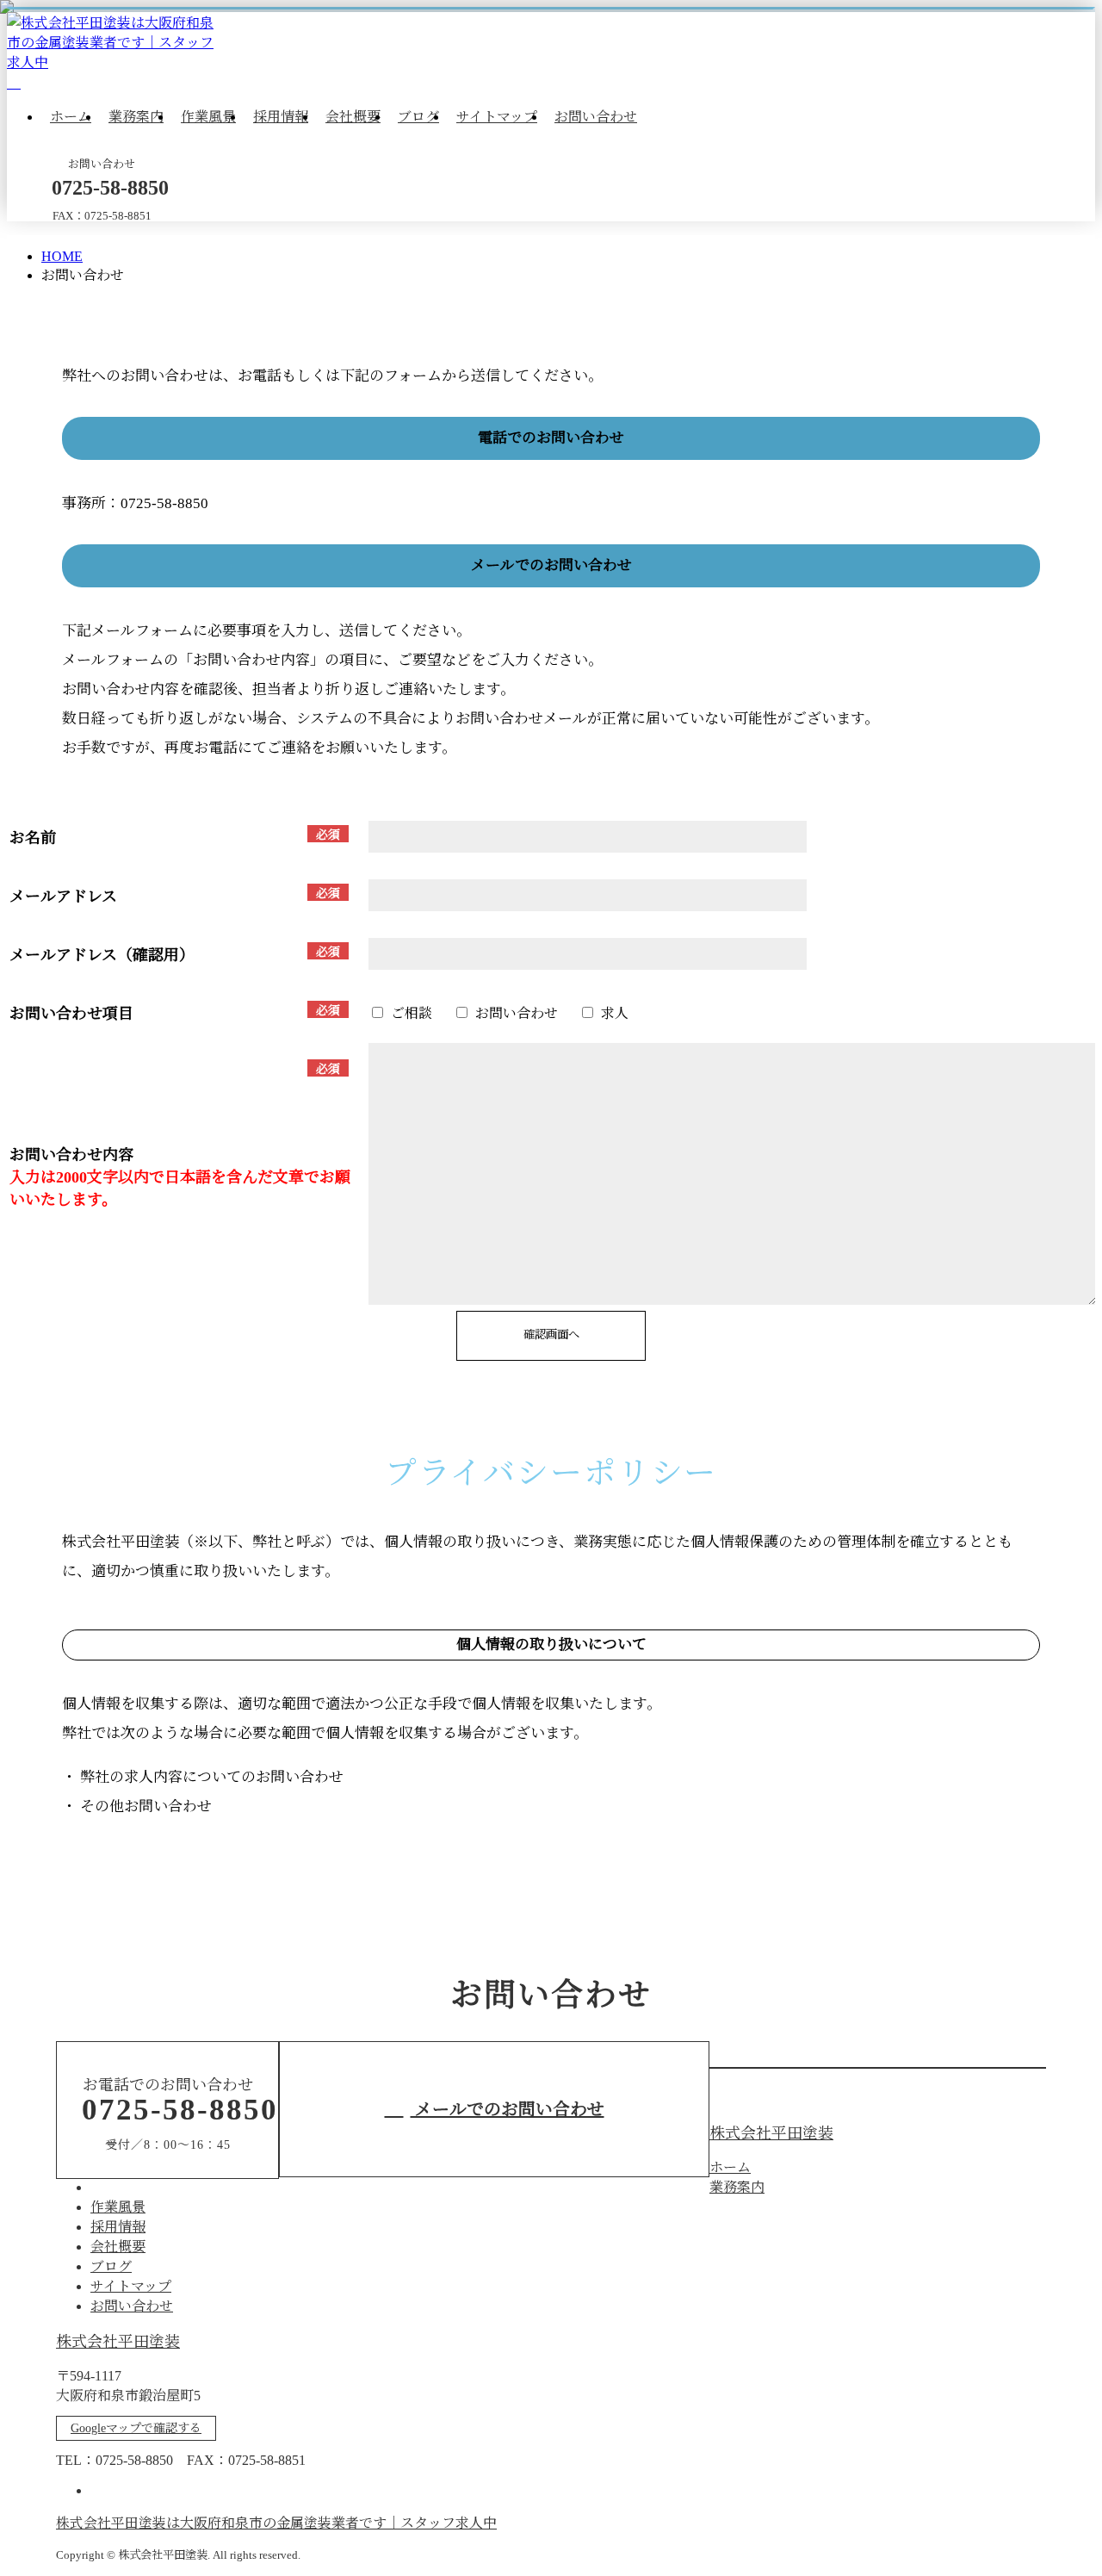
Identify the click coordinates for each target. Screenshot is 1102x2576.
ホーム (71, 117)
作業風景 (208, 117)
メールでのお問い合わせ (508, 2109)
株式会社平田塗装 (771, 2133)
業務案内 (136, 117)
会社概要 (353, 117)
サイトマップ (497, 117)
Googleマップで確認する (136, 2428)
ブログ (418, 117)
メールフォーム (50, 232)
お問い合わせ (596, 117)
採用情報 (281, 117)
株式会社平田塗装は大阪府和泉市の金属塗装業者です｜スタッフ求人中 (276, 2523)
